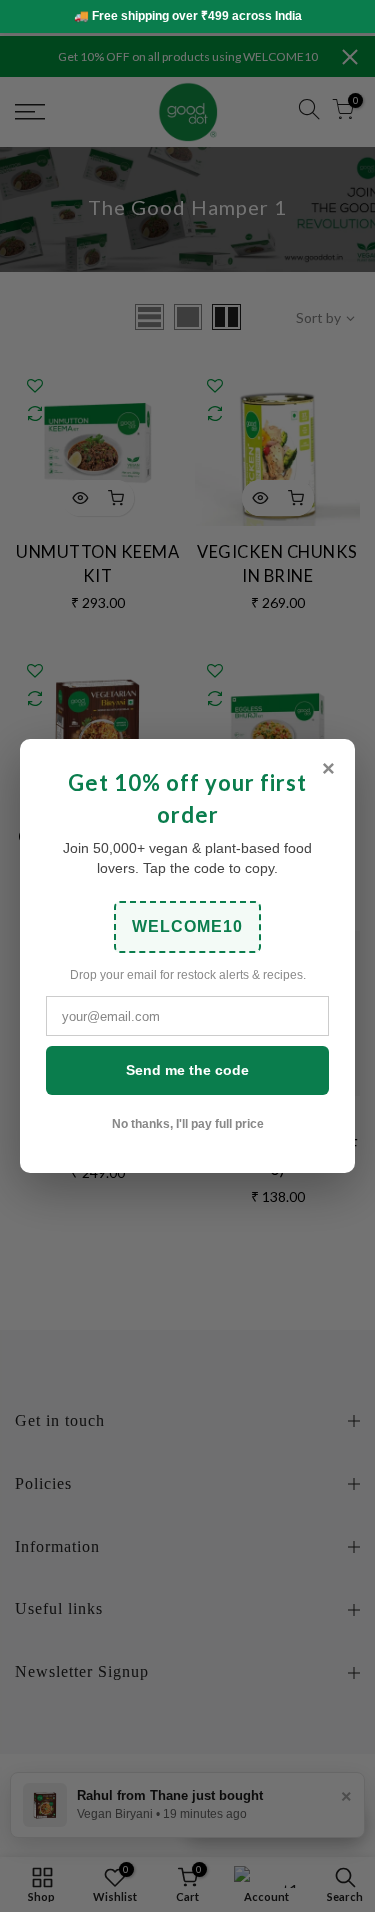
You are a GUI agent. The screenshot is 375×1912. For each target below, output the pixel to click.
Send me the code (187, 1070)
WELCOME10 (187, 926)
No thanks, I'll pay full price (188, 1124)
